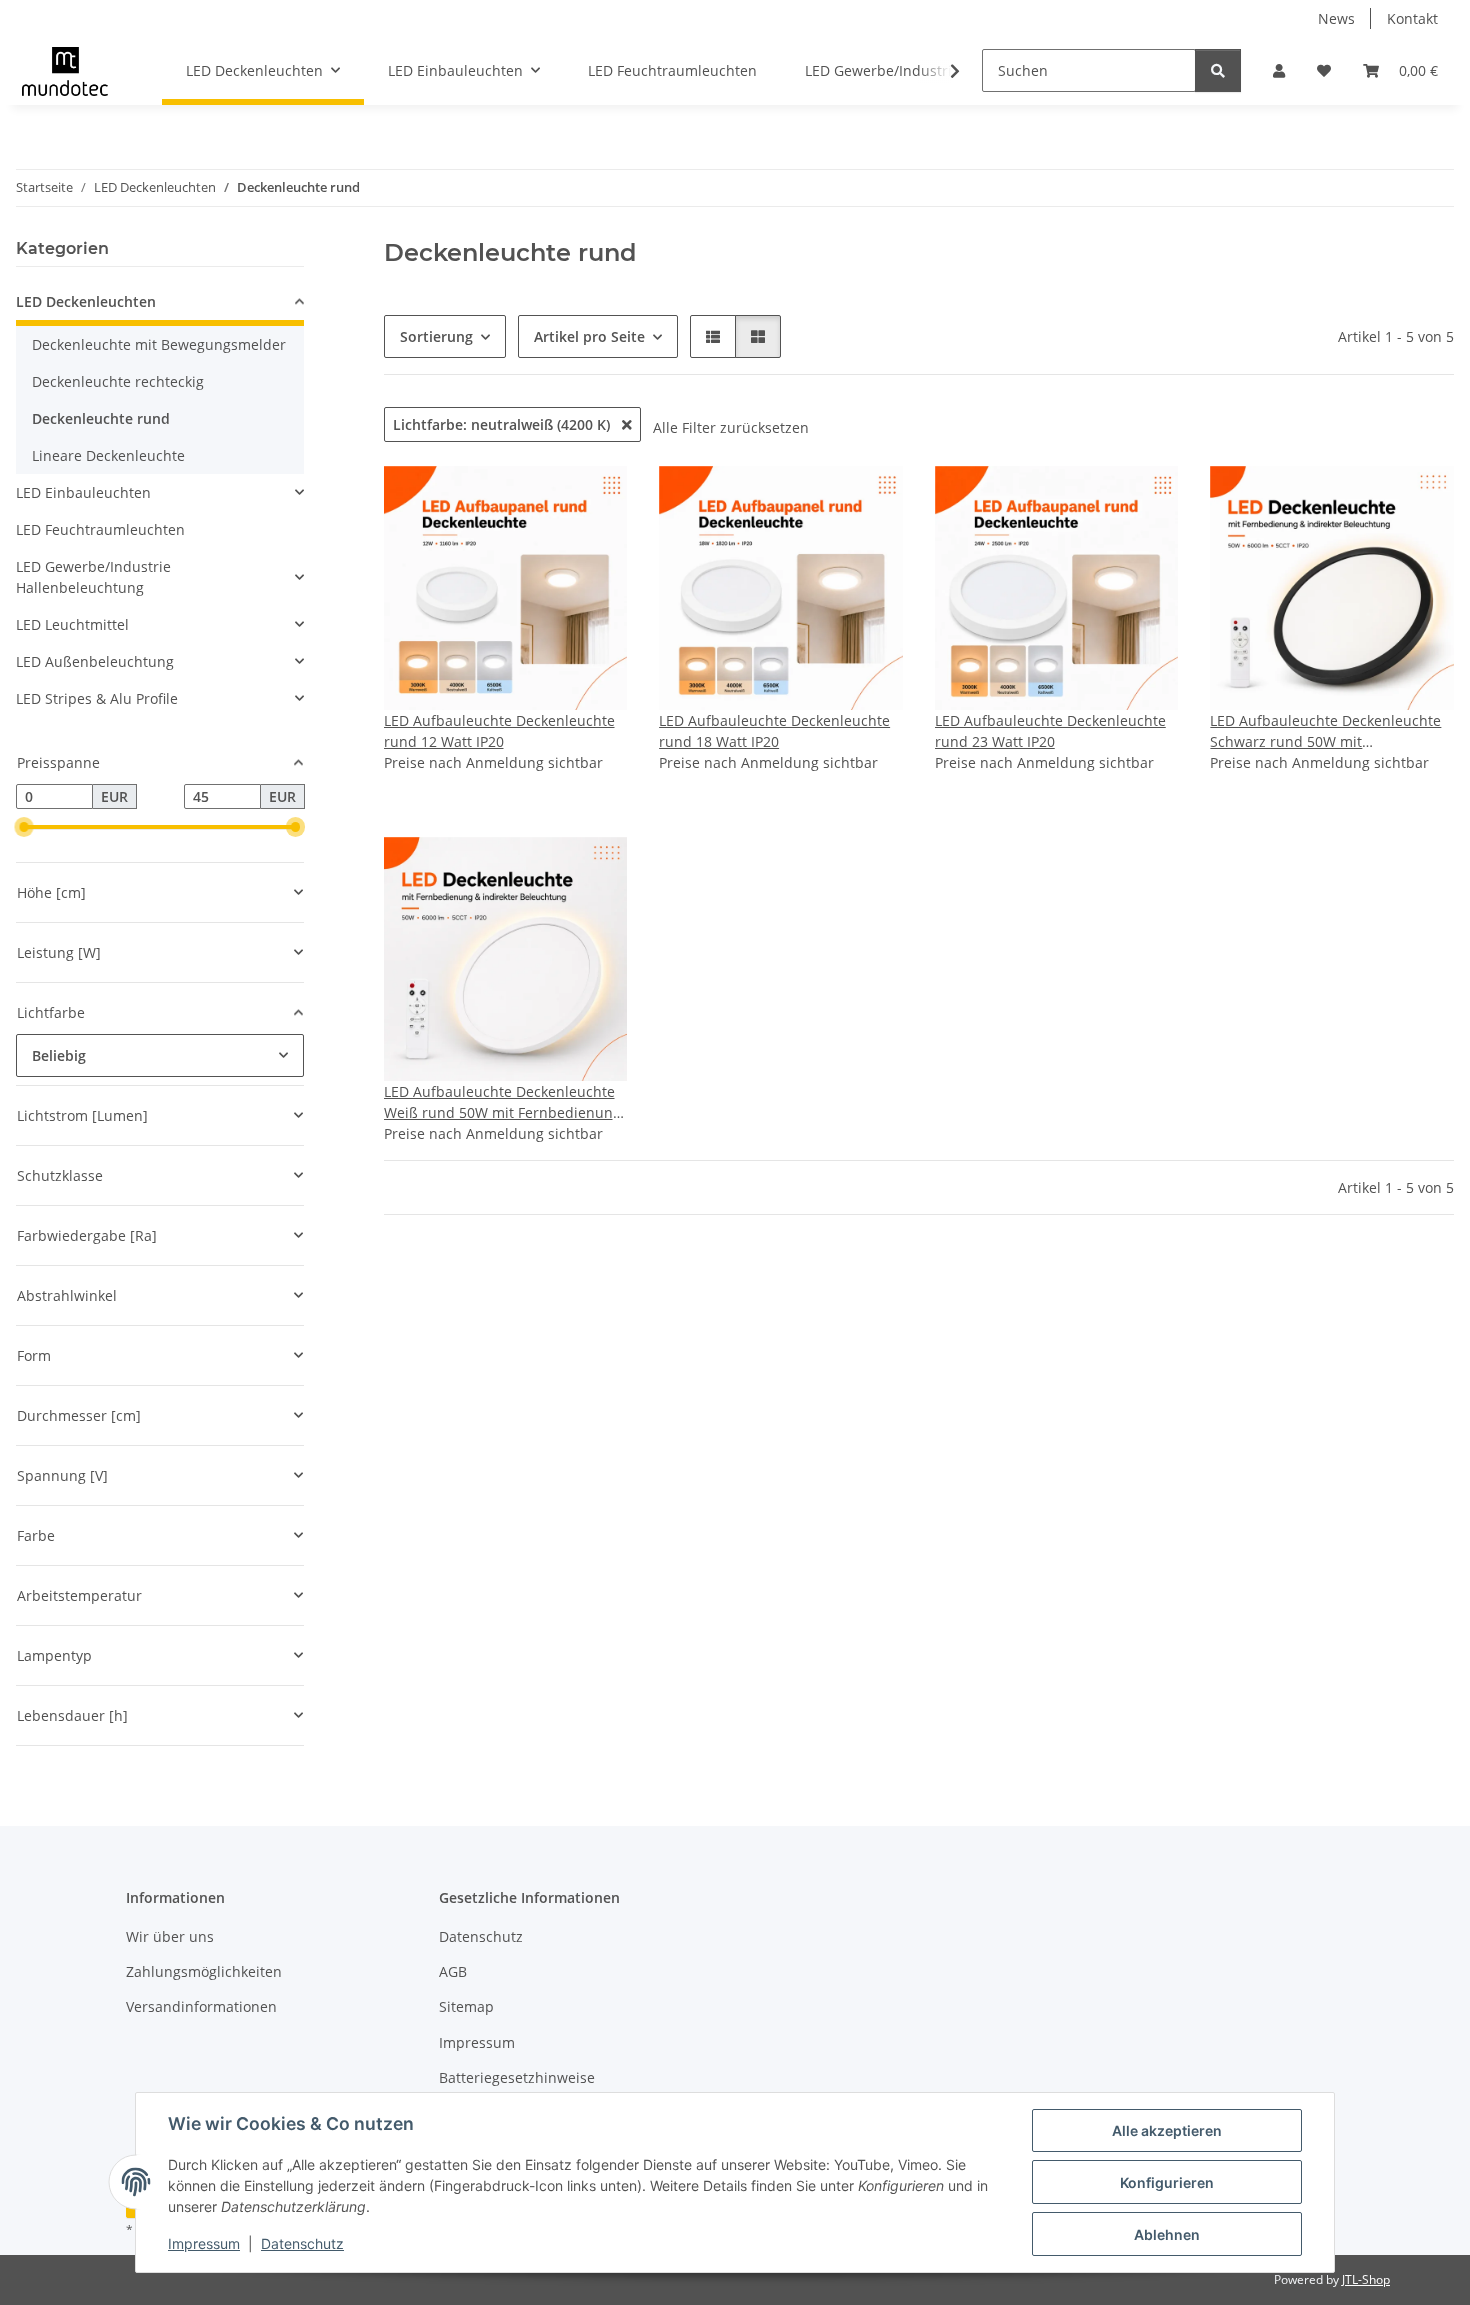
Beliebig (59, 1055)
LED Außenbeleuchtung (95, 661)
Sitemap (466, 2006)
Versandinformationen (201, 2006)
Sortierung (436, 336)
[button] (1279, 70)
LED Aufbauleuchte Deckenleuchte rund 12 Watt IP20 (499, 731)
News (1336, 18)
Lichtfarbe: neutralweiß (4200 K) (503, 424)
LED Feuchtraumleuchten (100, 529)
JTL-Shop (1366, 2279)
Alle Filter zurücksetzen (731, 427)
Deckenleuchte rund (101, 418)
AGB (453, 1971)
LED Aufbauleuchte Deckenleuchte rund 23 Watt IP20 (1050, 731)
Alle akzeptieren (1167, 2130)
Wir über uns (170, 1936)
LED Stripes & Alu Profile (97, 698)
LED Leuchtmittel (72, 624)
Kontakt (1412, 18)
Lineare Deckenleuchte (108, 455)
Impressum (204, 2243)
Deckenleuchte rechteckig (118, 381)
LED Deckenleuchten (86, 301)
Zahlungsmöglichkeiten (204, 1971)
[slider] (24, 828)
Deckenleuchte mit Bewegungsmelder (159, 344)
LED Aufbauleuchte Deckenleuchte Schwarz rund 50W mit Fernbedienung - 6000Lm (1325, 731)
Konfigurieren (1167, 2182)
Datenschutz (302, 2243)
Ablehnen (1167, 2234)
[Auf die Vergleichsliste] (1368, 500)
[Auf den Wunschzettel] (1420, 500)
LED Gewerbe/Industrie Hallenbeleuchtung (93, 577)
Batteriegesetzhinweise (517, 2077)
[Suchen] (1218, 70)
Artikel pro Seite (589, 336)
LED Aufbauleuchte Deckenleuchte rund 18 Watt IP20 (774, 731)
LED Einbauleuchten (83, 492)
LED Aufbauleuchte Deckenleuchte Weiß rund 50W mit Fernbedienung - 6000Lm (502, 1102)
